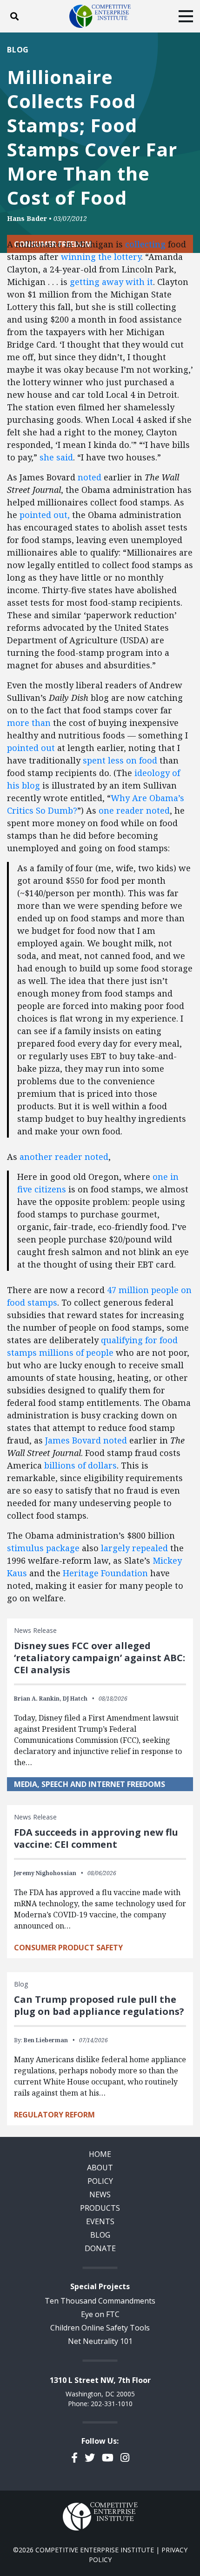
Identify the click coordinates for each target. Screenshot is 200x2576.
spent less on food (120, 760)
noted (90, 477)
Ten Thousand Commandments (100, 2301)
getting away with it (111, 282)
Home (100, 2154)
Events (100, 2221)
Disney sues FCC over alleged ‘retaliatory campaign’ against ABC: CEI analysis (100, 1658)
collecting (145, 244)
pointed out (31, 748)
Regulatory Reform (54, 2115)
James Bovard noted (86, 1440)
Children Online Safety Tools (100, 2328)
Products (100, 2208)
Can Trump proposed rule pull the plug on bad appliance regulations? (99, 2005)
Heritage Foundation (105, 1573)
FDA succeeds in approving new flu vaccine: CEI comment (96, 1838)
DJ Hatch (75, 1699)
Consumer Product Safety (68, 1948)
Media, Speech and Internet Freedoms (90, 1784)
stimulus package (43, 1548)
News (100, 2194)
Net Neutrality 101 (100, 2341)
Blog (18, 50)
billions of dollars (80, 1465)
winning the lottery (101, 257)
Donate (100, 2248)
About (100, 2168)
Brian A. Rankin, (38, 1699)
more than (29, 723)
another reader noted (64, 1157)
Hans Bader (27, 218)
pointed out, (45, 515)
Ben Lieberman (46, 2040)
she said (56, 457)
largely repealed (134, 1548)
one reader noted (134, 810)
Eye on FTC (100, 2314)
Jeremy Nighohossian (45, 1873)
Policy (100, 2181)
